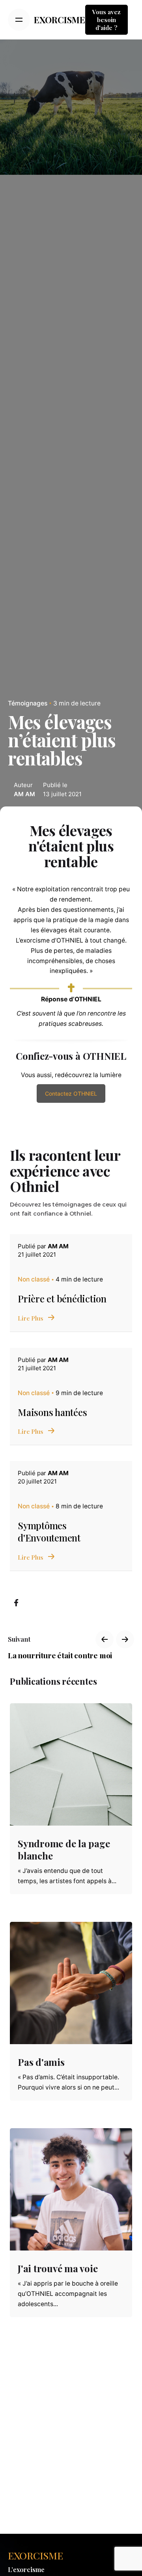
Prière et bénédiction (62, 1298)
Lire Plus (31, 1318)
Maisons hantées (52, 1412)
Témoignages (28, 703)
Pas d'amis (41, 2062)
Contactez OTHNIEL (71, 1093)
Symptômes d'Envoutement (49, 1531)
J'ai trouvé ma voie (58, 2268)
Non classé (34, 1279)
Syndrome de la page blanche (64, 1849)
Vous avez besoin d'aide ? (106, 20)
